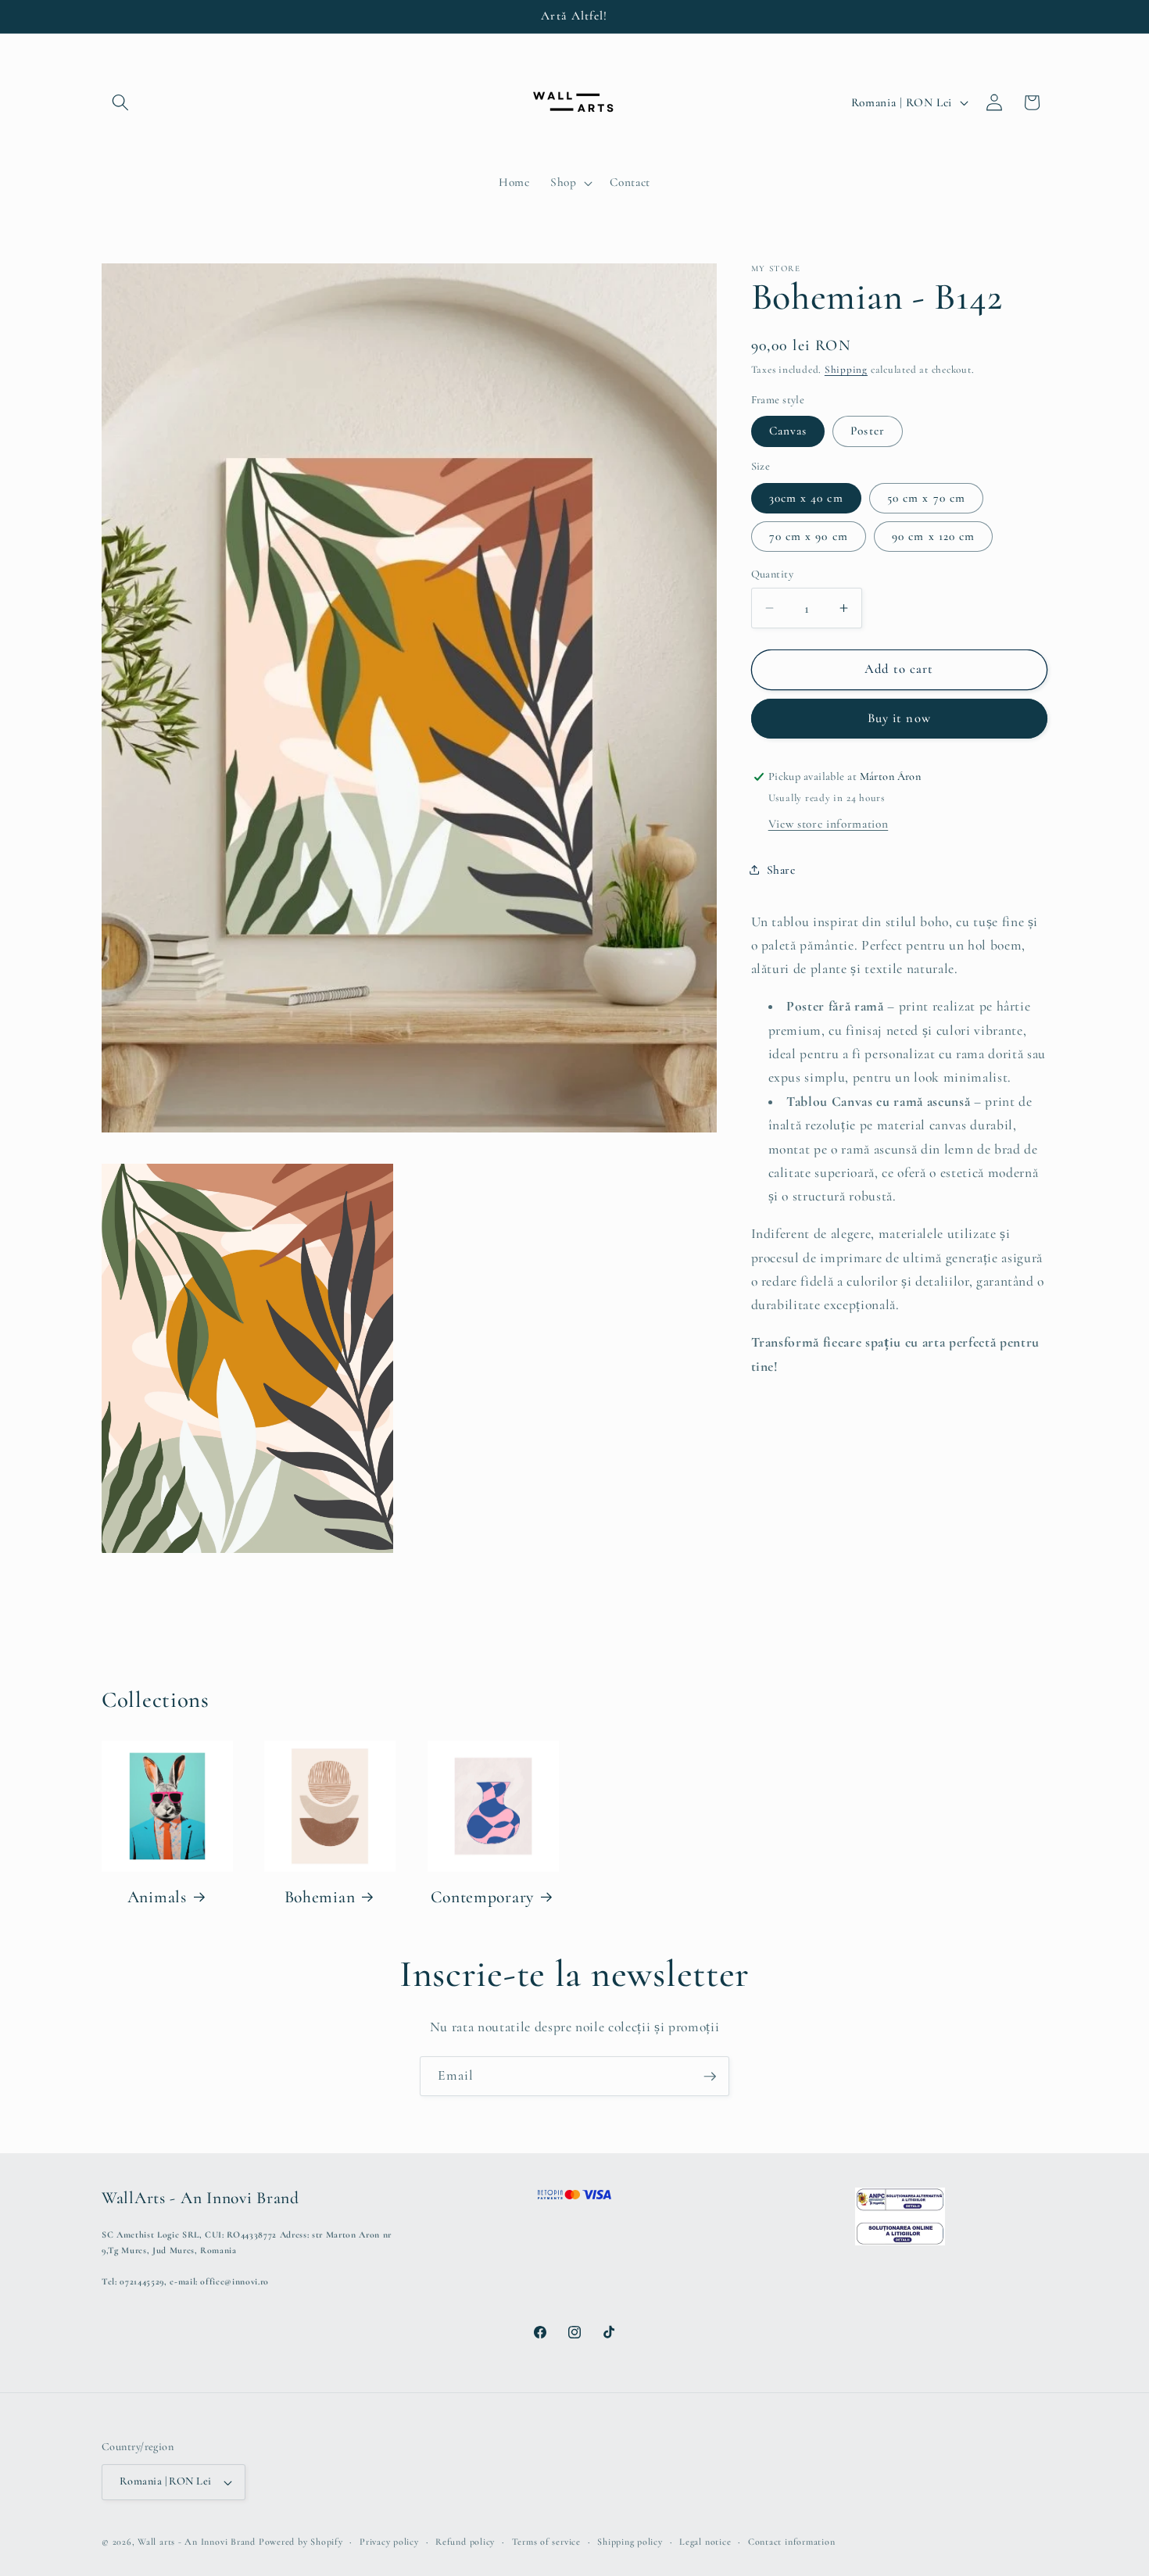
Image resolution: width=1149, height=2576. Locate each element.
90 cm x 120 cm (933, 535)
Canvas (788, 431)
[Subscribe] (710, 2077)
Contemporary (482, 1897)
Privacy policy (389, 2542)
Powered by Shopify (301, 2542)
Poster (868, 431)
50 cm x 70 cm (926, 497)
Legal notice (705, 2542)
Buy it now (899, 718)
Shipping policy (630, 2542)
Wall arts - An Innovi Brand (197, 2542)
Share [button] (781, 869)
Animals (157, 1897)
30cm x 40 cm (806, 497)
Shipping (846, 370)
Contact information (792, 2542)
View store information (829, 824)
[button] (120, 102)
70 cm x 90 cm (809, 535)
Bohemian (320, 1897)
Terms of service (546, 2542)
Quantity (773, 574)
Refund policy (465, 2542)
